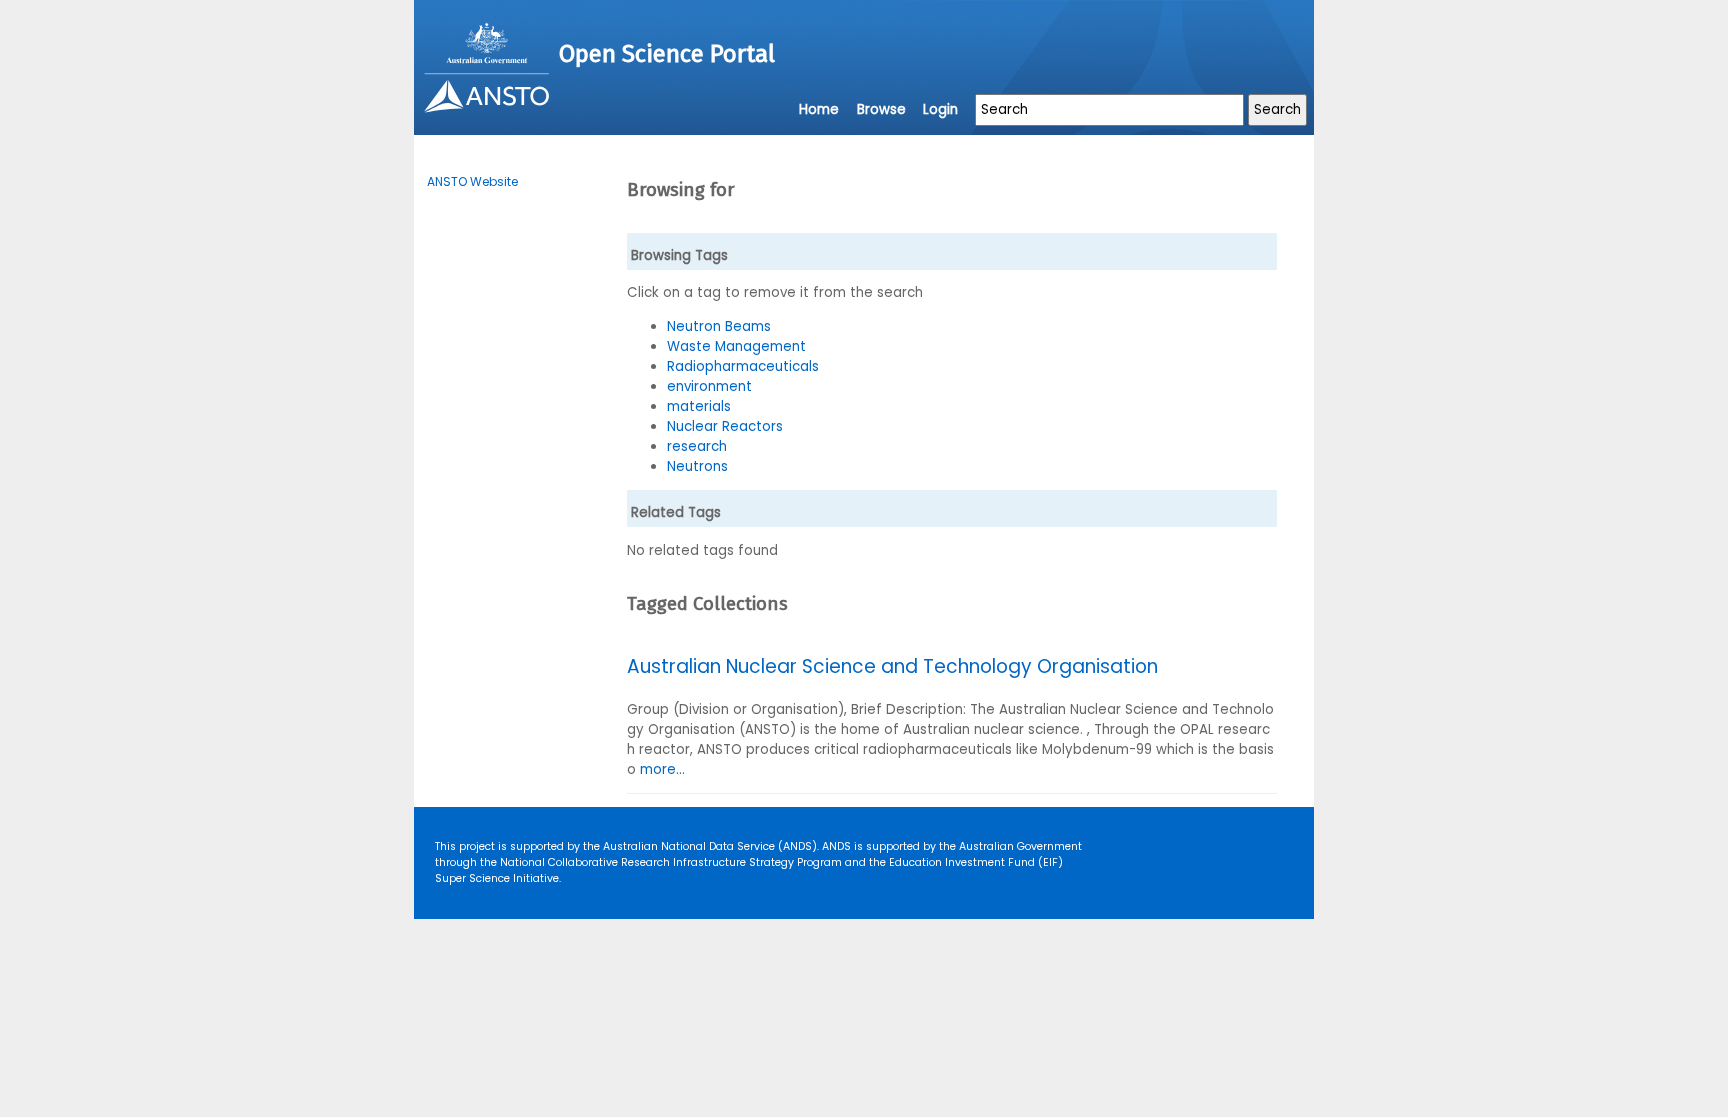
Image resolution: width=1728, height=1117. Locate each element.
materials (699, 406)
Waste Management (736, 346)
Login (940, 109)
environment (709, 386)
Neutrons (697, 466)
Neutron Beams (719, 326)
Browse (881, 109)
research (697, 446)
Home (819, 109)
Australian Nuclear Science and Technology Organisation (892, 666)
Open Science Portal (667, 54)
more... (662, 769)
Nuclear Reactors (725, 426)
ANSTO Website (472, 181)
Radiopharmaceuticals (743, 366)
